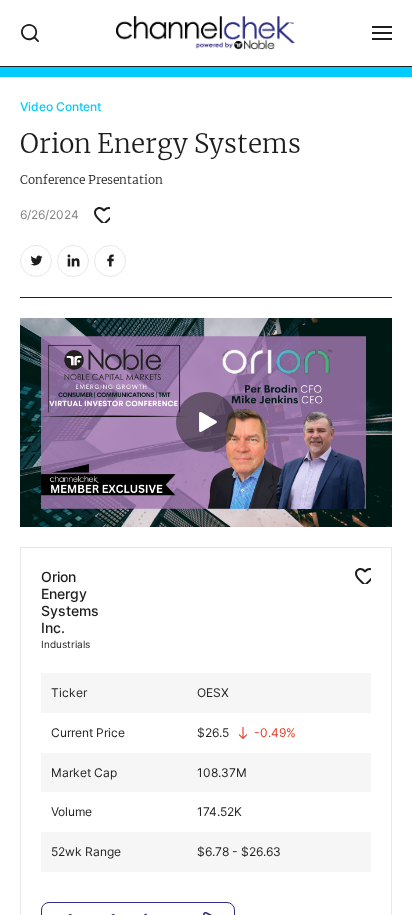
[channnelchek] (206, 33)
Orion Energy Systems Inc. (70, 602)
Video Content (60, 106)
